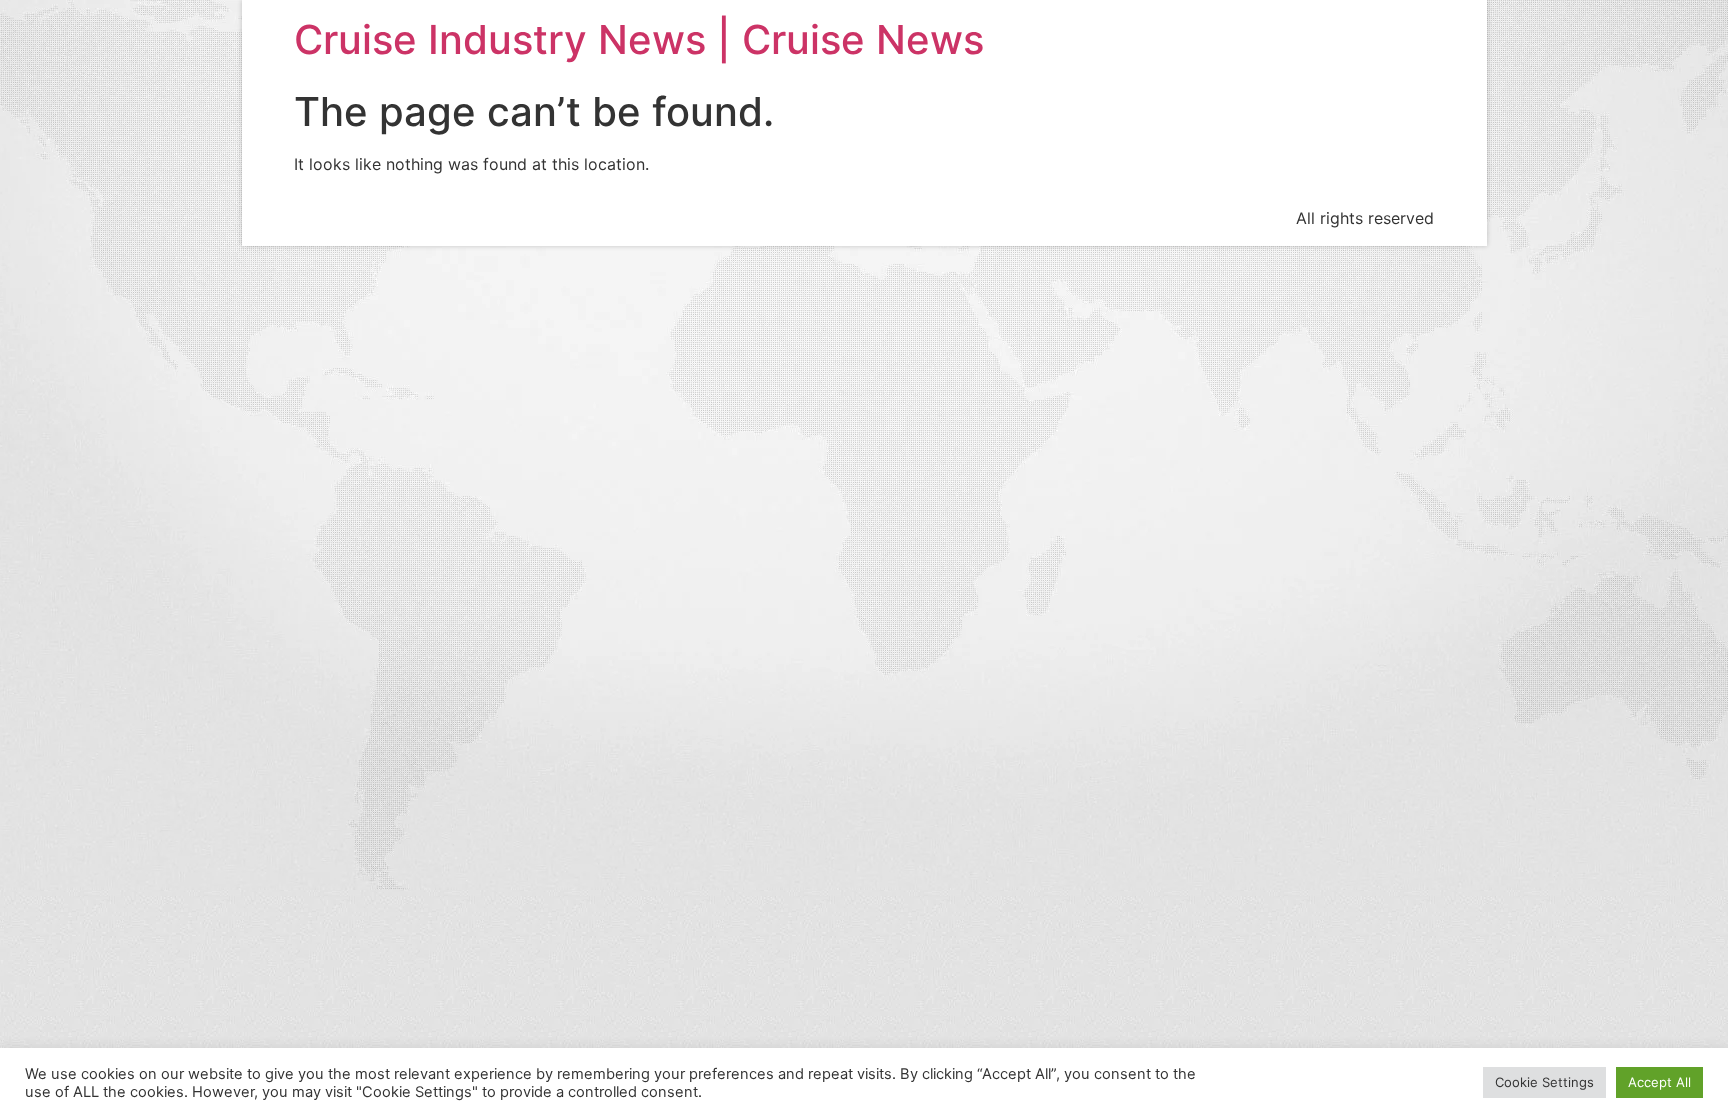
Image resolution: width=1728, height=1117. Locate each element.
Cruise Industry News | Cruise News (639, 39)
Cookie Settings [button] (1544, 1097)
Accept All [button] (1659, 1097)
